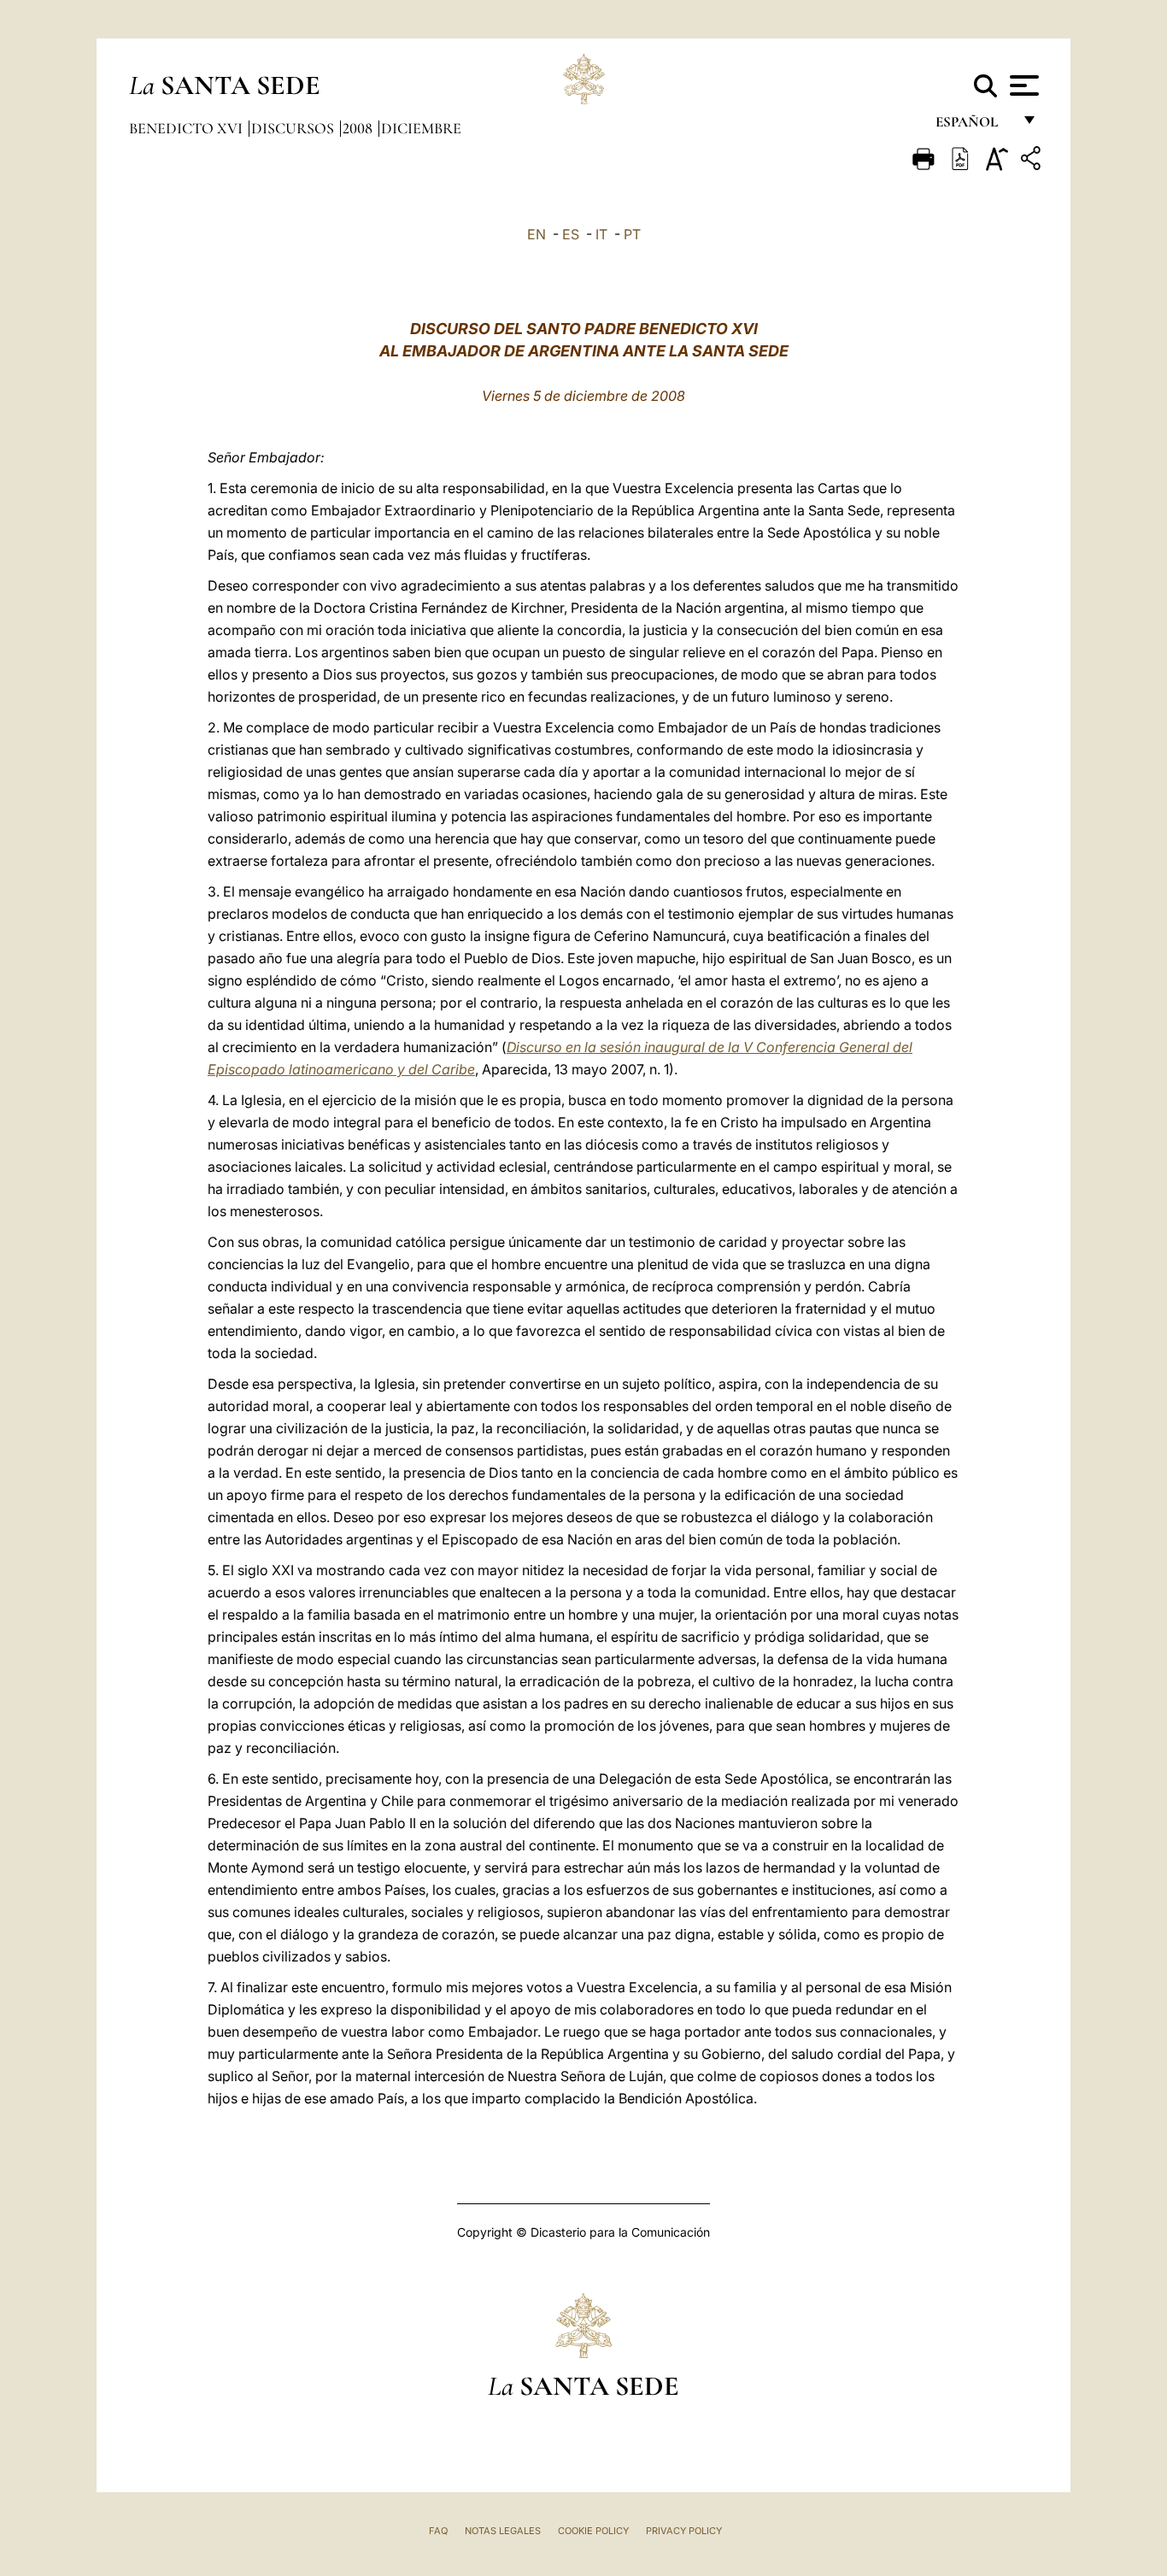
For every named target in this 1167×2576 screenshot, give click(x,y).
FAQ (438, 2531)
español (973, 126)
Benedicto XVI (188, 128)
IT (601, 234)
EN (537, 234)
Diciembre (421, 128)
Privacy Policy (684, 2531)
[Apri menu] (1022, 85)
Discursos (294, 128)
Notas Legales (503, 2531)
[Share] (1033, 161)
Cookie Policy (593, 2531)
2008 (359, 128)
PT (632, 234)
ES (571, 234)
